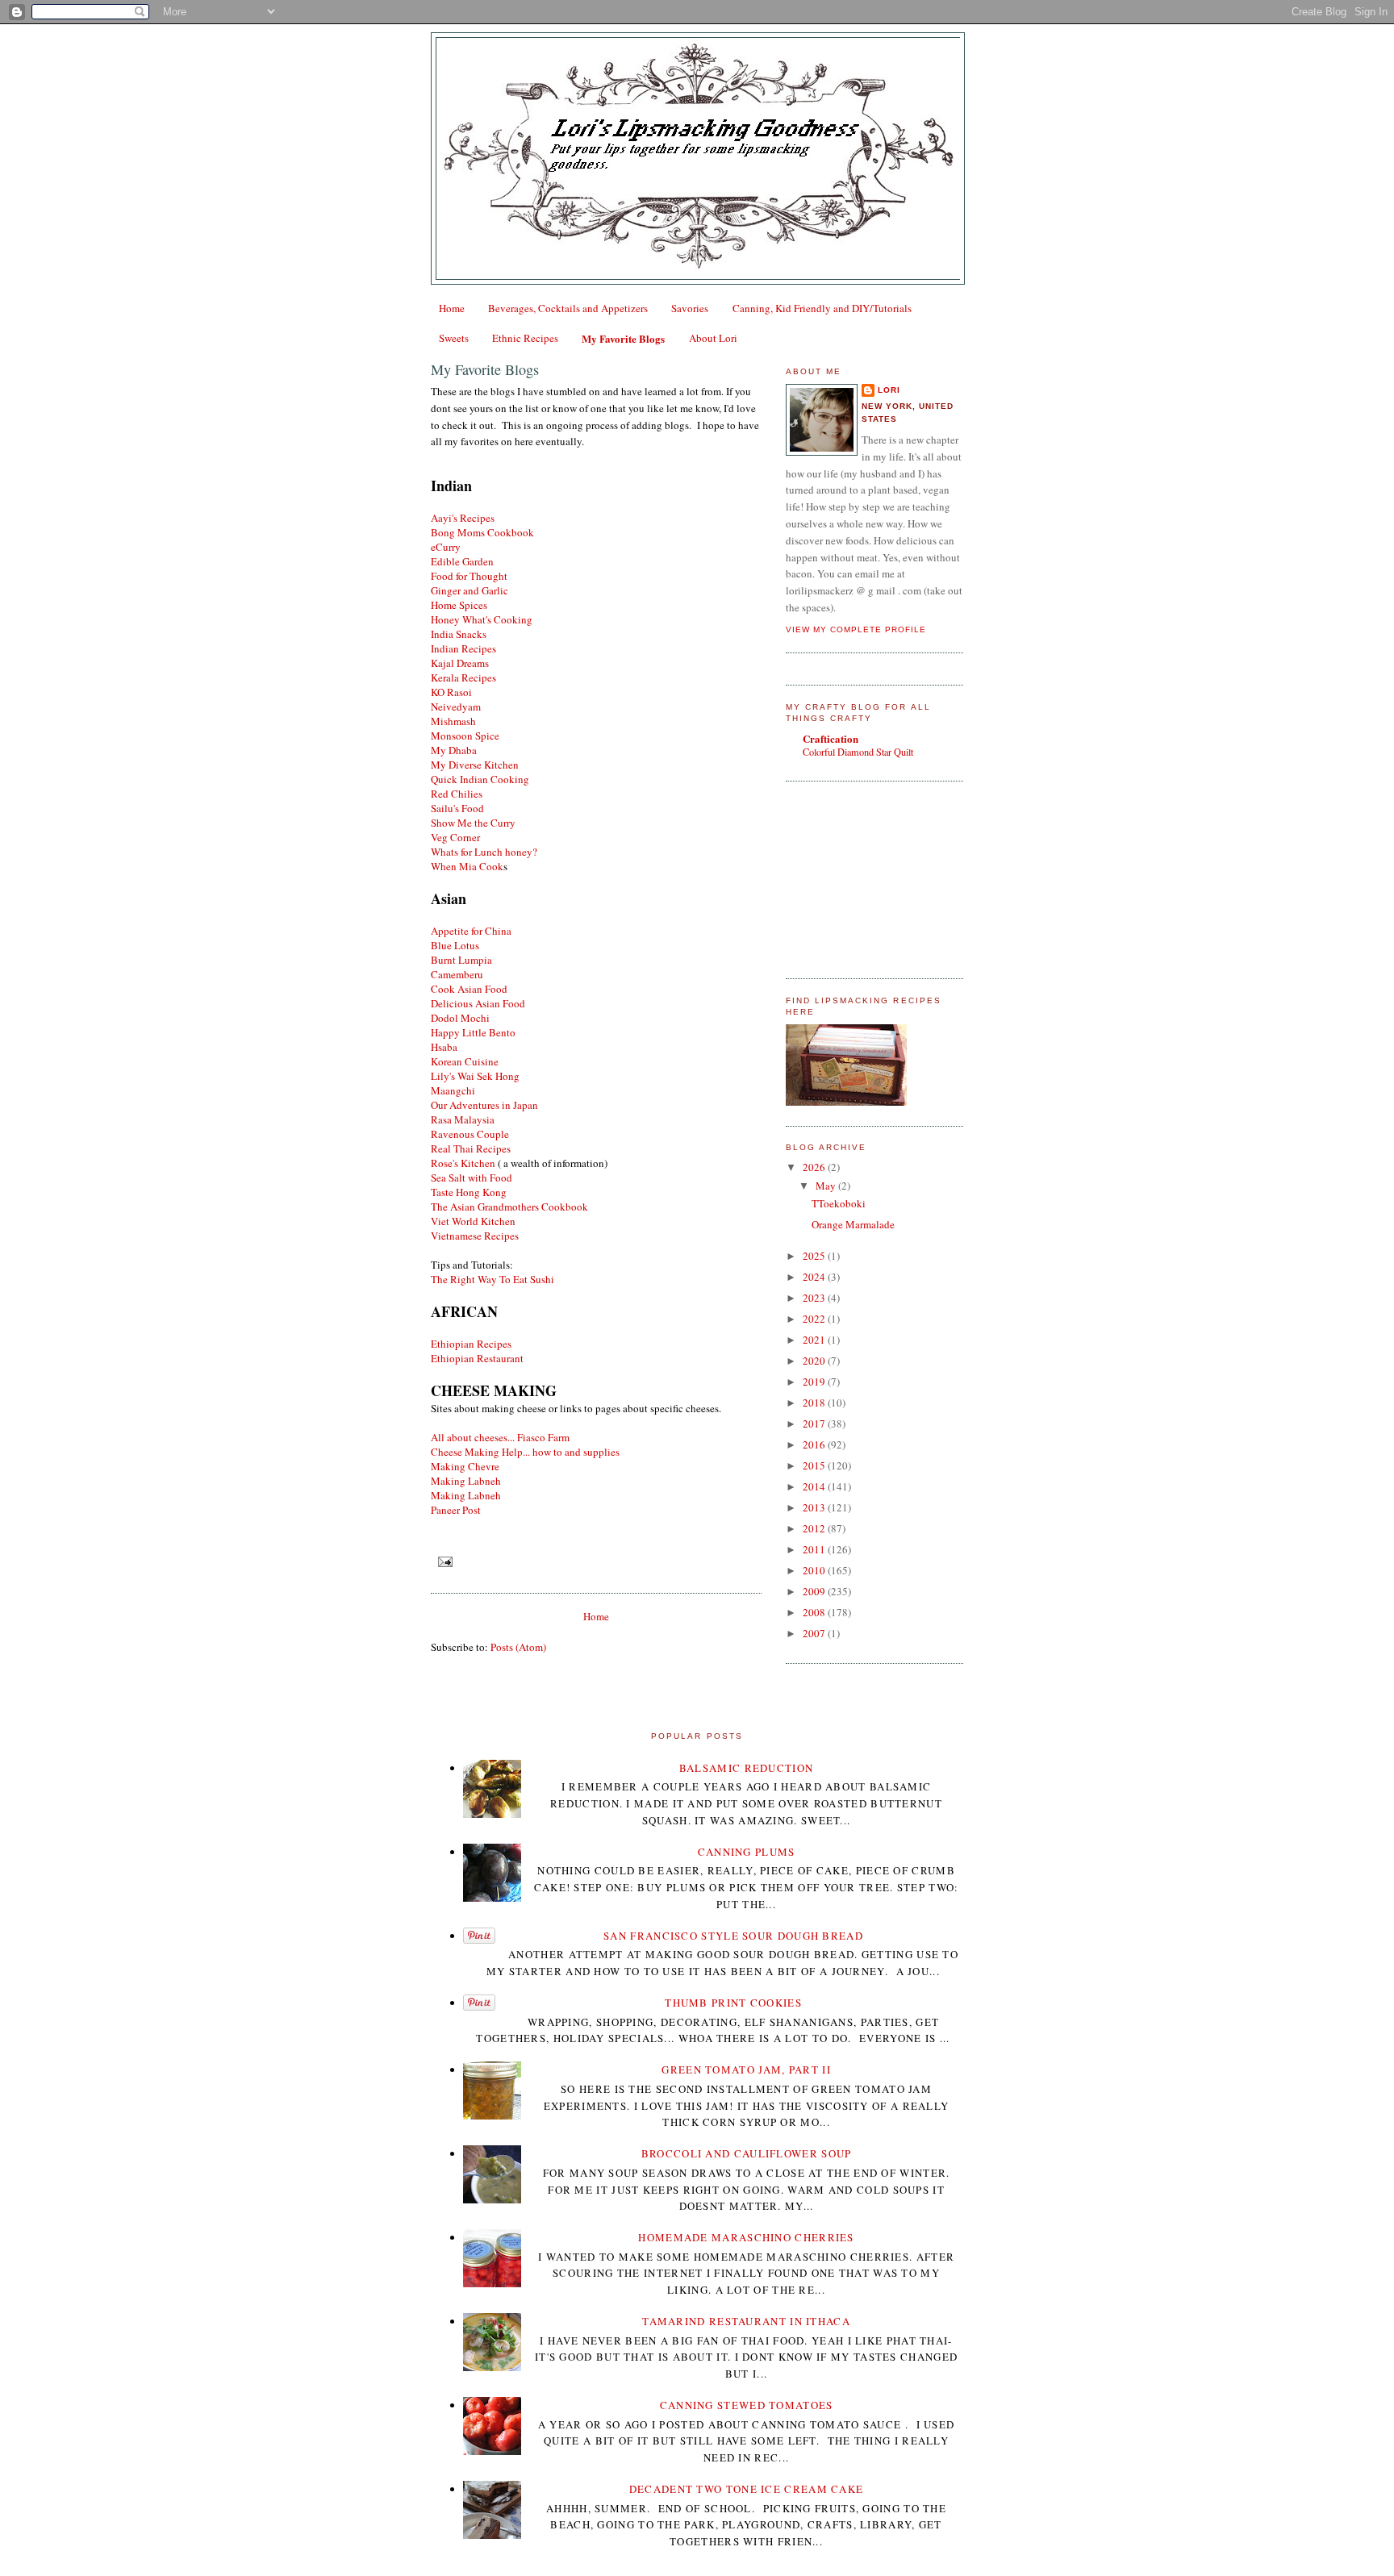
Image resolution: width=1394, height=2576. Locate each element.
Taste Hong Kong (469, 1192)
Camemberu (457, 974)
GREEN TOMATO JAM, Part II (746, 2070)
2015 (815, 1465)
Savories (690, 308)
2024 (815, 1277)
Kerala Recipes (463, 677)
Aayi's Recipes (463, 518)
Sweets (454, 338)
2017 (815, 1423)
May (827, 1186)
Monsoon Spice (465, 736)
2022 (815, 1319)
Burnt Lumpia (461, 960)
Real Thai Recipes (471, 1148)
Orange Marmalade (853, 1224)
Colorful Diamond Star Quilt (858, 752)
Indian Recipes (463, 648)
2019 (815, 1382)
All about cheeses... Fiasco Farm (500, 1437)
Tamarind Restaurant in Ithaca (746, 2321)
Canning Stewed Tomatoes (747, 2405)
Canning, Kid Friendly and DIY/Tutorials (822, 308)
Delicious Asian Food (478, 1003)
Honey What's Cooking (482, 619)
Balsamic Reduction (746, 1768)
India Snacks (459, 634)
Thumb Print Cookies (733, 2003)
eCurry (446, 547)
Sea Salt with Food (472, 1178)
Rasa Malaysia (463, 1119)
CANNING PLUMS (747, 1852)
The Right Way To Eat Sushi (492, 1279)
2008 (815, 1612)
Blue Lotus (455, 945)
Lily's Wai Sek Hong (475, 1076)
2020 (815, 1361)
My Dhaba (454, 750)
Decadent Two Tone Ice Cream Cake (747, 2489)
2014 (815, 1486)
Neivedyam (456, 707)
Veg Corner (455, 837)
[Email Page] (443, 1562)
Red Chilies (457, 794)
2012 (815, 1528)
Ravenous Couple (470, 1134)
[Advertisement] (866, 877)
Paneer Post (456, 1510)
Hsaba (444, 1047)
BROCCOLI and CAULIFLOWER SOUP (747, 2153)
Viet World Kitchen (473, 1221)
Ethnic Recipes (525, 338)
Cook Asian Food (469, 989)
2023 (815, 1298)
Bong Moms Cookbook (482, 532)
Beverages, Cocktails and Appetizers (568, 308)
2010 (815, 1570)
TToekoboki (839, 1203)
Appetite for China (471, 931)
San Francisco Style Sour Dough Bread (733, 1936)
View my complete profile (856, 629)
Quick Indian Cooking (480, 779)
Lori (889, 390)
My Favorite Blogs (623, 338)
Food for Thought (469, 576)
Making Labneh (466, 1481)
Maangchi (453, 1090)
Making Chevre (465, 1466)
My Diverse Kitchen (475, 765)
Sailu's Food (457, 808)
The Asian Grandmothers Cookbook (509, 1207)
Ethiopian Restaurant (479, 1358)
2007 (815, 1633)
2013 (815, 1507)
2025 (815, 1256)
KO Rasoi (451, 692)
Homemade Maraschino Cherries (746, 2237)
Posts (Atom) (518, 1647)
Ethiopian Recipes (471, 1344)
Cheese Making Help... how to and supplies (525, 1452)
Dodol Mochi (460, 1018)
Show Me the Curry (473, 823)
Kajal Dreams (460, 663)
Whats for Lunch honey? (484, 852)
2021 (815, 1340)
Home (452, 308)
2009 (815, 1591)
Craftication (831, 738)
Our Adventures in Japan (484, 1105)
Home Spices (459, 605)
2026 (815, 1167)
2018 (815, 1403)
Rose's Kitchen (463, 1163)
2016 (815, 1444)
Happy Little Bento (473, 1032)
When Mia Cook (467, 866)
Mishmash (453, 721)
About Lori (713, 338)
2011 (815, 1549)
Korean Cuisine (465, 1061)
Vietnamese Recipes (475, 1236)
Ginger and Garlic (470, 590)
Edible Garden (462, 561)
